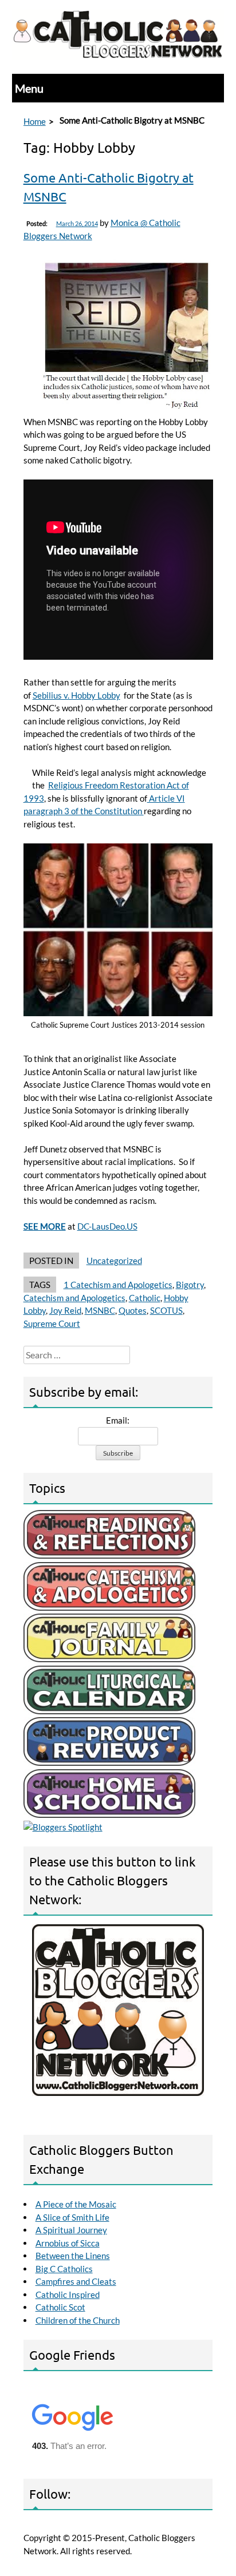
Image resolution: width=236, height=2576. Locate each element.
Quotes (133, 1310)
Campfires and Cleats (76, 2281)
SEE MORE (45, 1226)
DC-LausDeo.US (107, 1226)
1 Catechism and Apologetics (118, 1285)
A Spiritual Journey (71, 2230)
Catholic (145, 1298)
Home (35, 121)
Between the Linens (73, 2256)
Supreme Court (52, 1323)
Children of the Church (78, 2320)
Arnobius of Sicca (68, 2243)
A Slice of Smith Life (72, 2217)
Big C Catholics (64, 2269)
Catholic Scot (60, 2307)
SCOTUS (166, 1310)
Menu (29, 88)
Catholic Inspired (68, 2294)
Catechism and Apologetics (74, 1298)
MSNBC (100, 1310)
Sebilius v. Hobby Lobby (76, 695)
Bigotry (190, 1285)
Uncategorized (114, 1261)
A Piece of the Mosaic (76, 2204)
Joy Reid (65, 1310)
